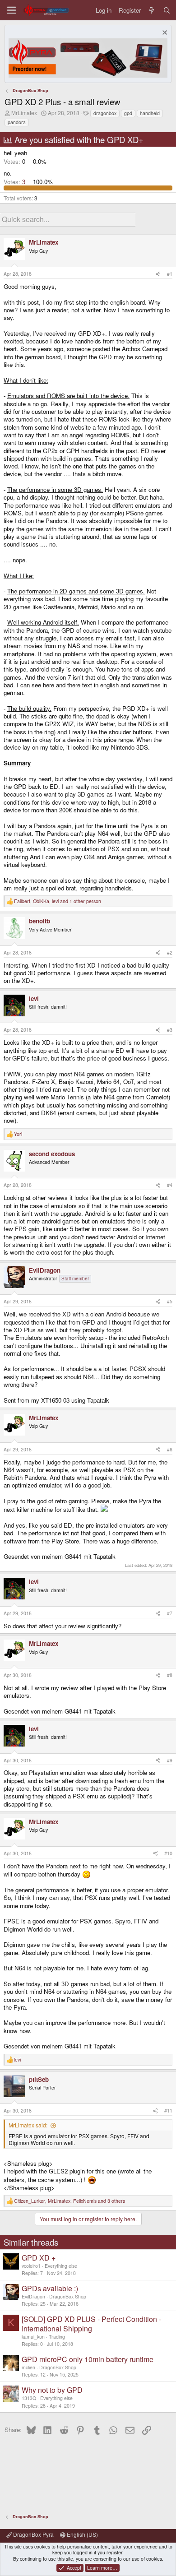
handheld (150, 113)
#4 (170, 1185)
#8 (170, 1675)
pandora (17, 122)
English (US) (82, 2534)
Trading (57, 2337)
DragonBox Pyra (33, 2534)
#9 (170, 1760)
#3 (170, 1030)
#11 (168, 2110)
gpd (128, 113)
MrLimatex (24, 113)
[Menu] (12, 10)
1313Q (29, 2398)
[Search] (167, 10)
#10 (168, 1853)
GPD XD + (39, 2258)
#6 (170, 1449)
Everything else (61, 2266)
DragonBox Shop (68, 2296)
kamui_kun (33, 2337)
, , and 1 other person (58, 901)
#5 (170, 1301)
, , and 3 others (69, 2201)
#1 (170, 274)
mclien (28, 2367)
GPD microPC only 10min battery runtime (88, 2359)
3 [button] (15, 182)
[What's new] (152, 10)
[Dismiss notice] (164, 34)
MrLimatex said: (28, 2125)
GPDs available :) (50, 2288)
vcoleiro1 (31, 2266)
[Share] (158, 274)
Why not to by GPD (52, 2390)
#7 (170, 1613)
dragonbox (105, 113)
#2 (170, 952)
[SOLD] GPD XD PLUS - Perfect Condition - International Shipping (91, 2324)
